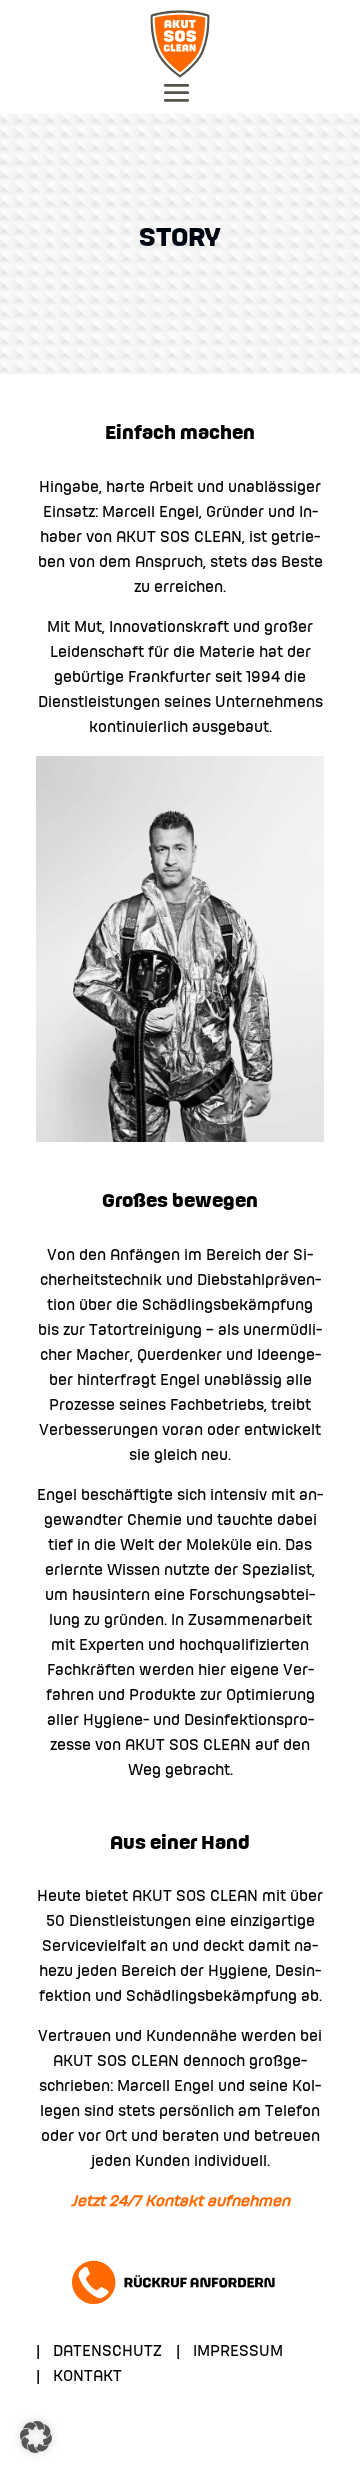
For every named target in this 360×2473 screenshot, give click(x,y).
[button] (36, 2437)
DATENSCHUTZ (107, 2352)
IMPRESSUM (238, 2352)
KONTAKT (87, 2377)
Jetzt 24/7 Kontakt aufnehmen (180, 2202)
